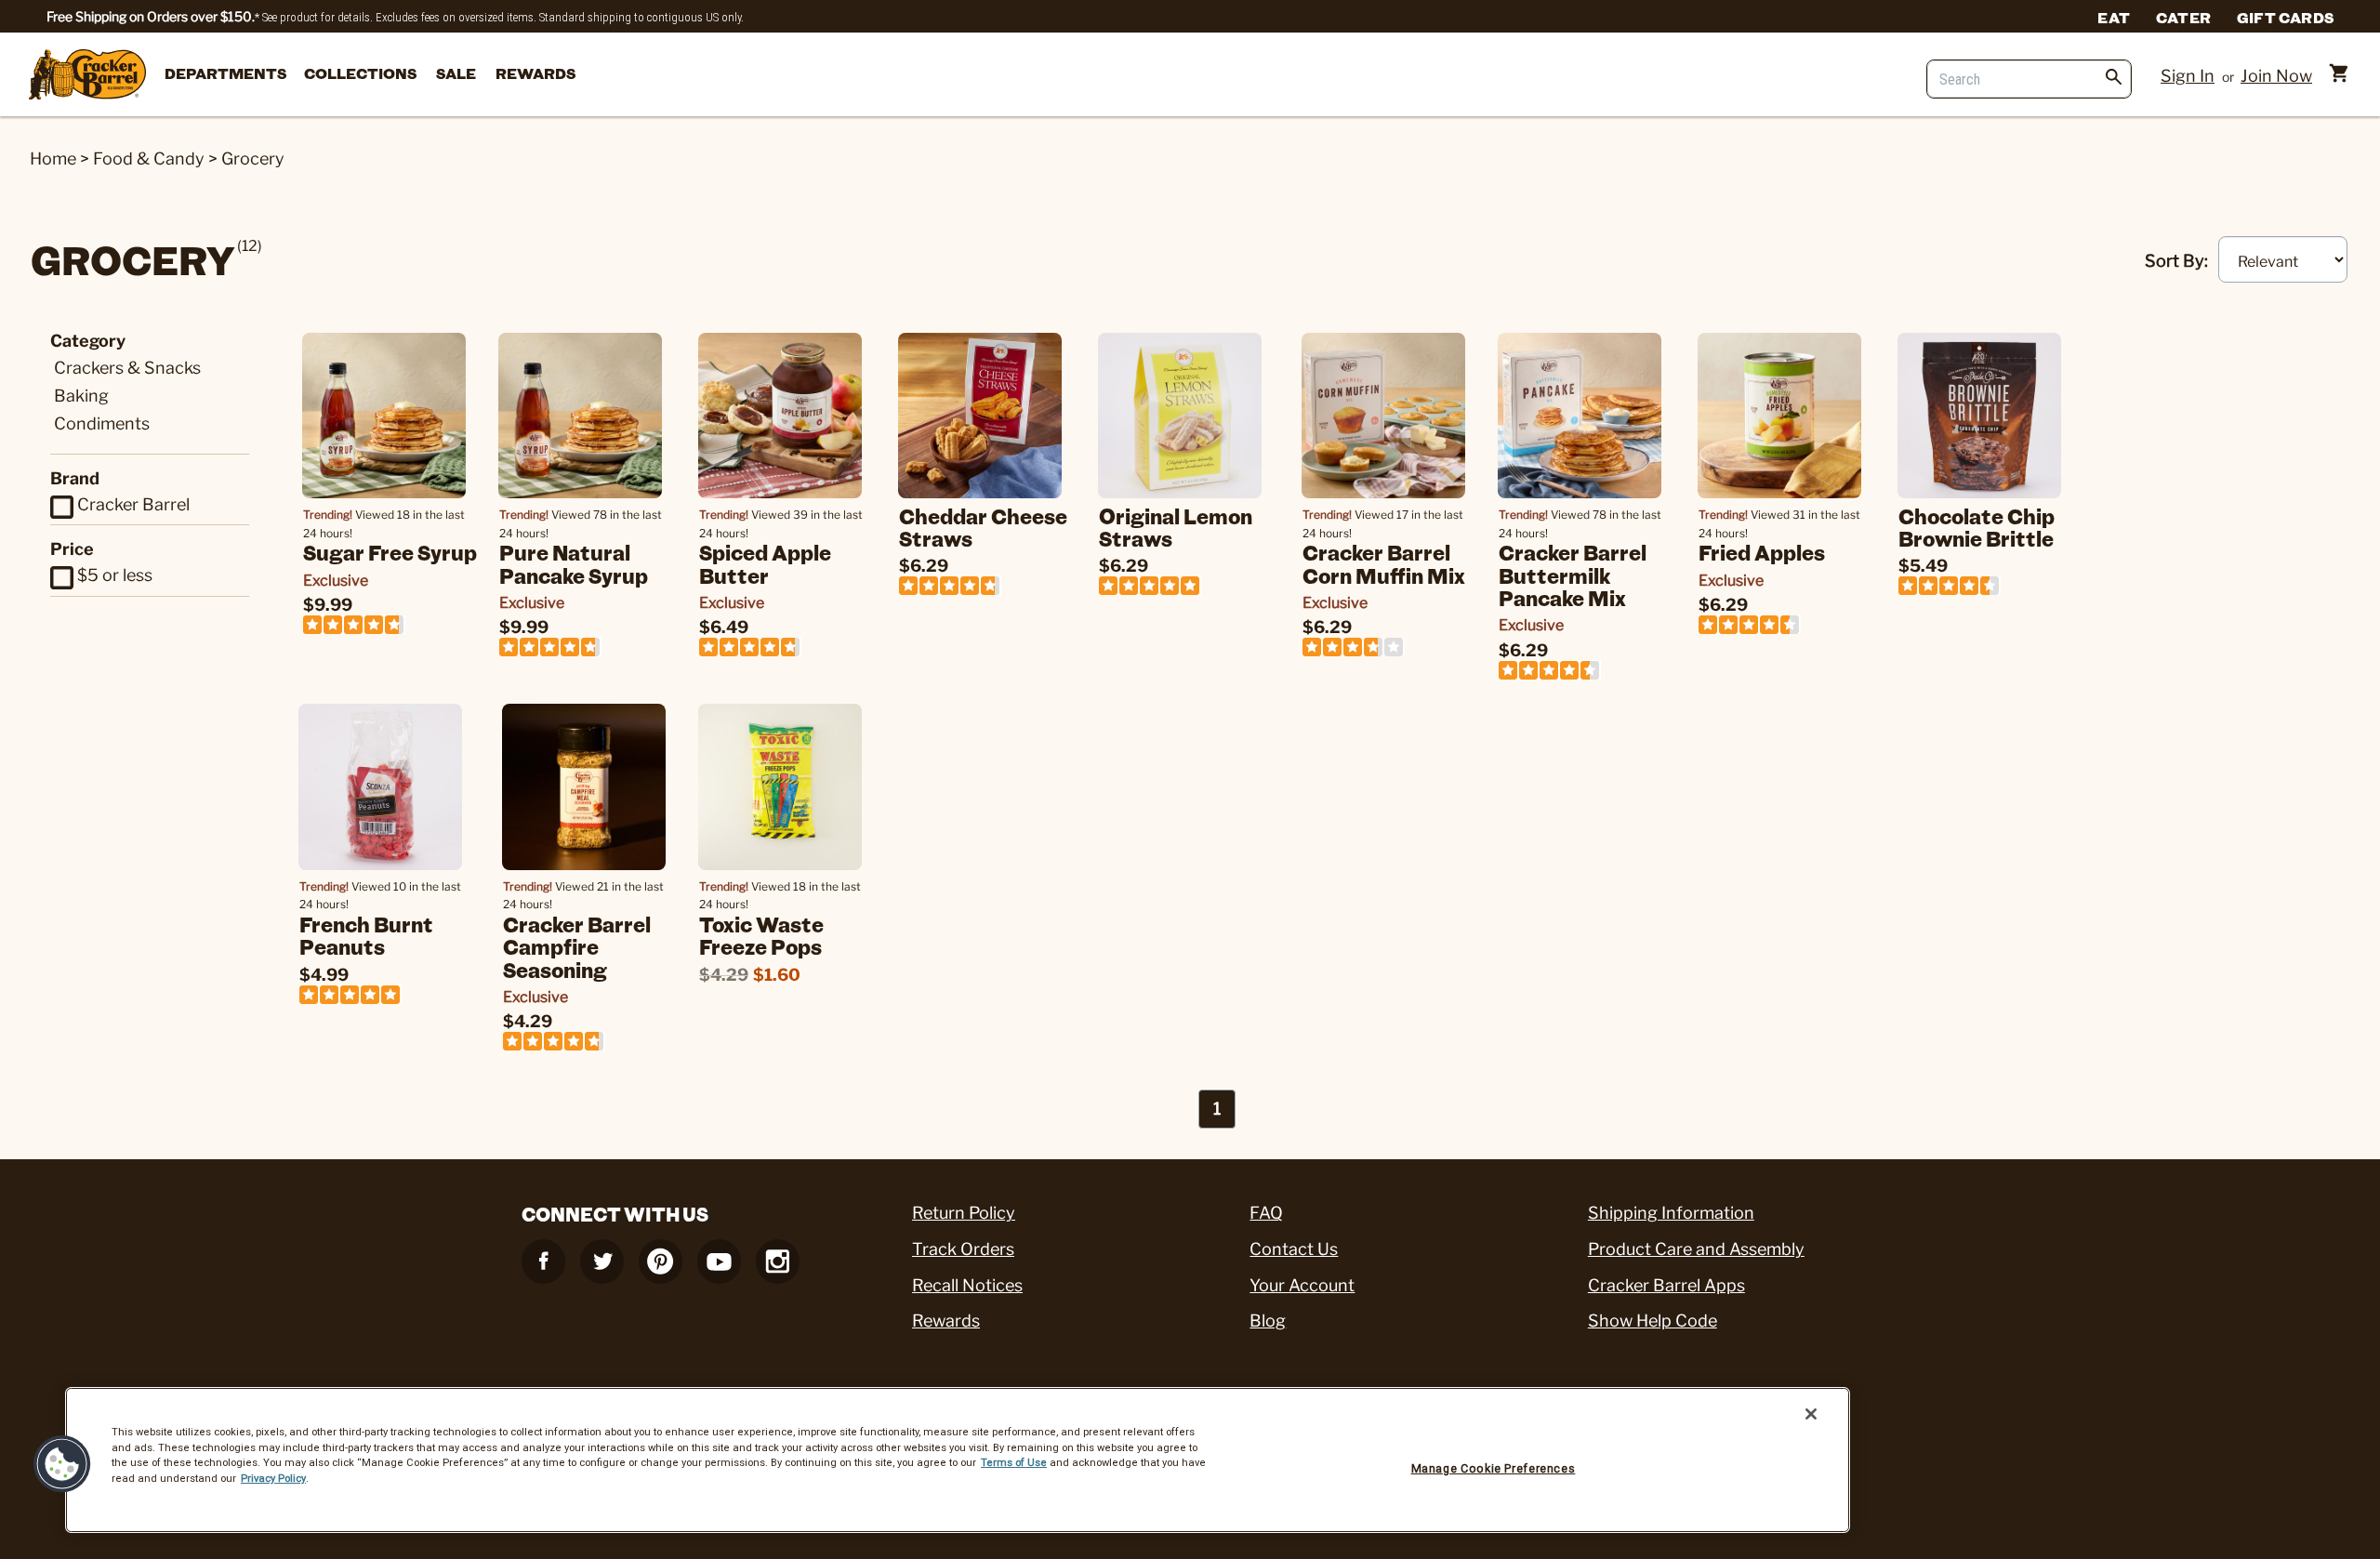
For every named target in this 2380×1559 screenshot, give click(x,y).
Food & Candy (149, 159)
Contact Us (1294, 1249)
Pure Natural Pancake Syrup (574, 563)
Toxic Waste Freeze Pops (761, 935)
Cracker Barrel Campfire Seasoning (577, 946)
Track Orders (963, 1249)
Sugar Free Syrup (390, 552)
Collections (360, 73)
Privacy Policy (273, 1478)
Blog (1268, 1321)
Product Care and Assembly (1696, 1249)
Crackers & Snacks (127, 368)
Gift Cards (2285, 17)
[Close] (1811, 1414)
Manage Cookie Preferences (1494, 1468)
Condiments (102, 423)
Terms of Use (1014, 1462)
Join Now (2276, 76)
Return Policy (964, 1213)
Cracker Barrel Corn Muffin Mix (1384, 563)
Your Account (1302, 1285)
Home (53, 159)
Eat (2114, 17)
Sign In (2188, 76)
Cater (2183, 17)
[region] (958, 1460)
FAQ (1266, 1213)
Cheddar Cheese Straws (983, 527)
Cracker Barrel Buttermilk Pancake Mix (1573, 575)
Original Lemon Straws (1176, 527)
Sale (456, 73)
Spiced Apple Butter (765, 563)
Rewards (535, 73)
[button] (62, 1464)
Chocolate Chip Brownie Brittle (1977, 527)
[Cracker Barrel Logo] (87, 76)
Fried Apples (1762, 552)
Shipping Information (1671, 1213)
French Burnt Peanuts (366, 935)
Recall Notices (967, 1285)
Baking (81, 396)
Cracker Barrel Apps (1666, 1285)
